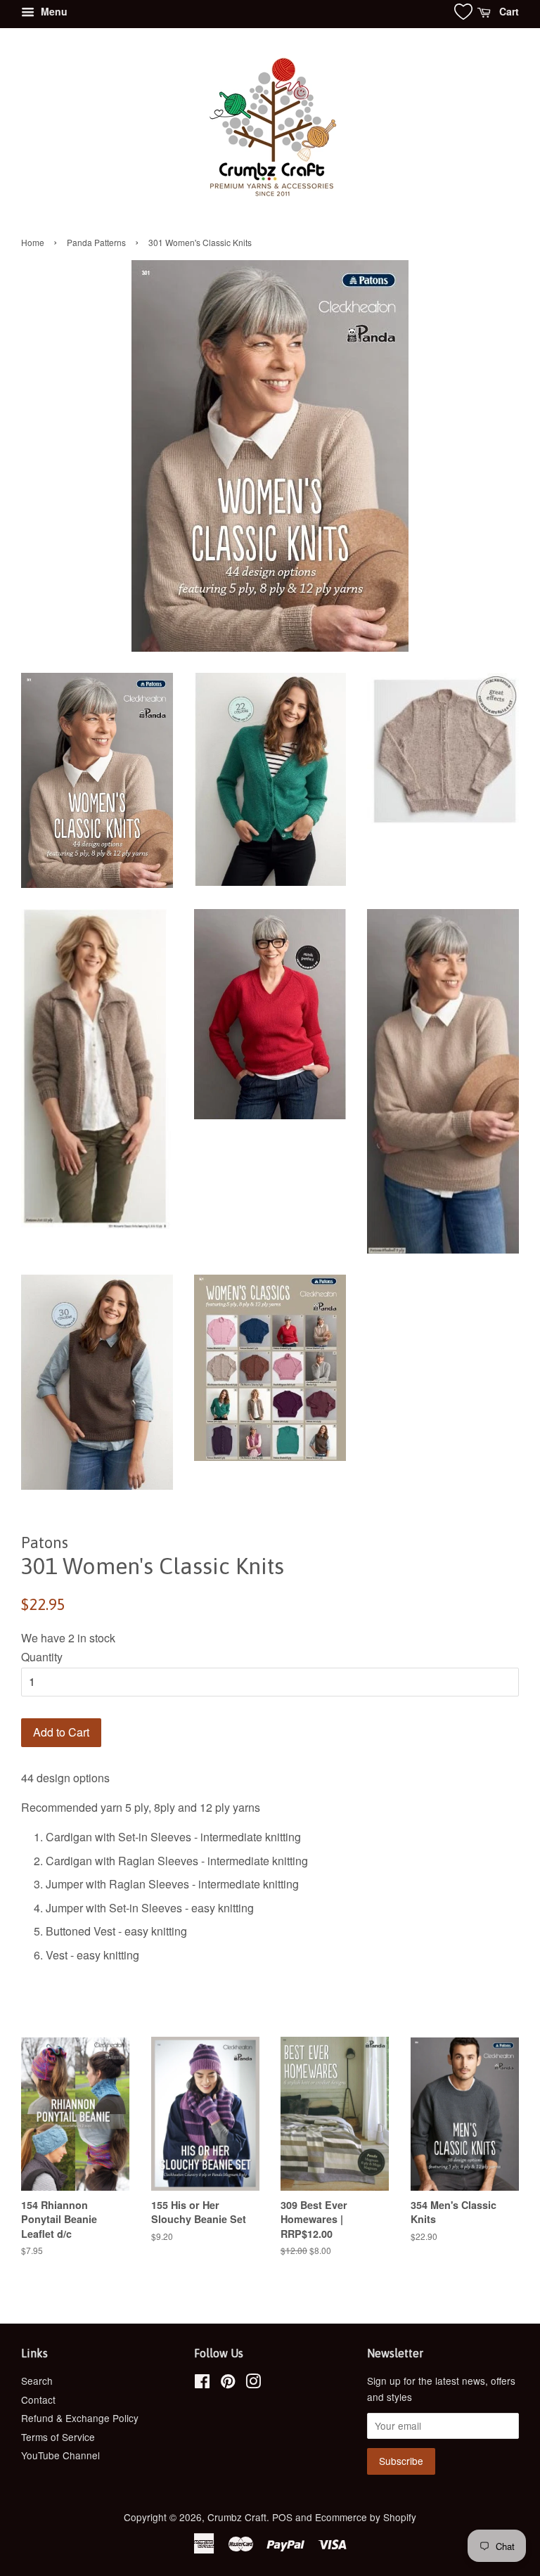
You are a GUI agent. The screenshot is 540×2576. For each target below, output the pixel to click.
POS (282, 2517)
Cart (508, 11)
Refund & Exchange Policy (80, 2418)
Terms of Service (58, 2437)
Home (33, 242)
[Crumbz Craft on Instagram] (253, 2383)
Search (37, 2381)
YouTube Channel (60, 2455)
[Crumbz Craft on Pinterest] (228, 2383)
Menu (53, 11)
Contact (38, 2400)
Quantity (42, 1657)
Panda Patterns (96, 242)
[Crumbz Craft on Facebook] (202, 2383)
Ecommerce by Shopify (366, 2517)
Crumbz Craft (237, 2517)
